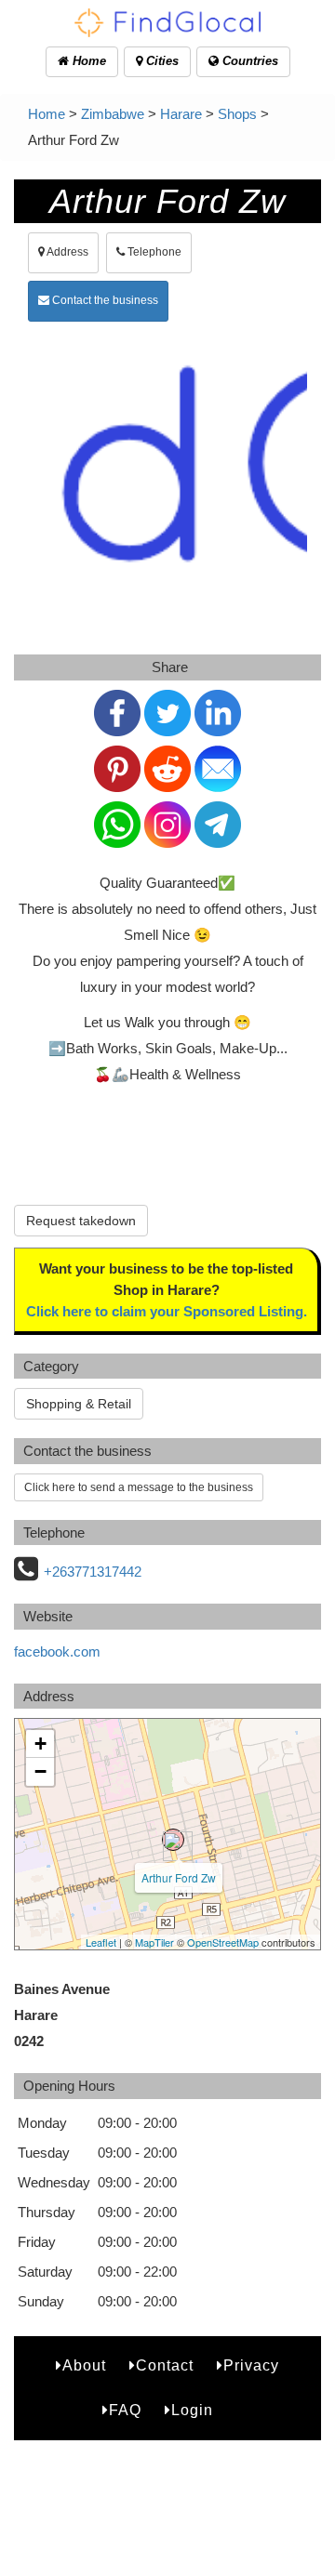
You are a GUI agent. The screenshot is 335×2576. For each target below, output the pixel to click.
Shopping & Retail (79, 1404)
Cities (161, 61)
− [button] (40, 1771)
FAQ (125, 2410)
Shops (237, 114)
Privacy (251, 2365)
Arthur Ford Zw (179, 1877)
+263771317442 (93, 1572)
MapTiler (154, 1942)
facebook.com (57, 1651)
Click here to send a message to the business (139, 1487)
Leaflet (101, 1942)
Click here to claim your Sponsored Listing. (167, 1311)
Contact (165, 2365)
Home (87, 61)
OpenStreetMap (223, 1942)
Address (67, 252)
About (84, 2365)
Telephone (153, 252)
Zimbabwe (113, 114)
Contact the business (104, 300)
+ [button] (40, 1744)
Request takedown (81, 1221)
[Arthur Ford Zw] (173, 1840)
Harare (181, 114)
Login (192, 2410)
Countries (248, 61)
